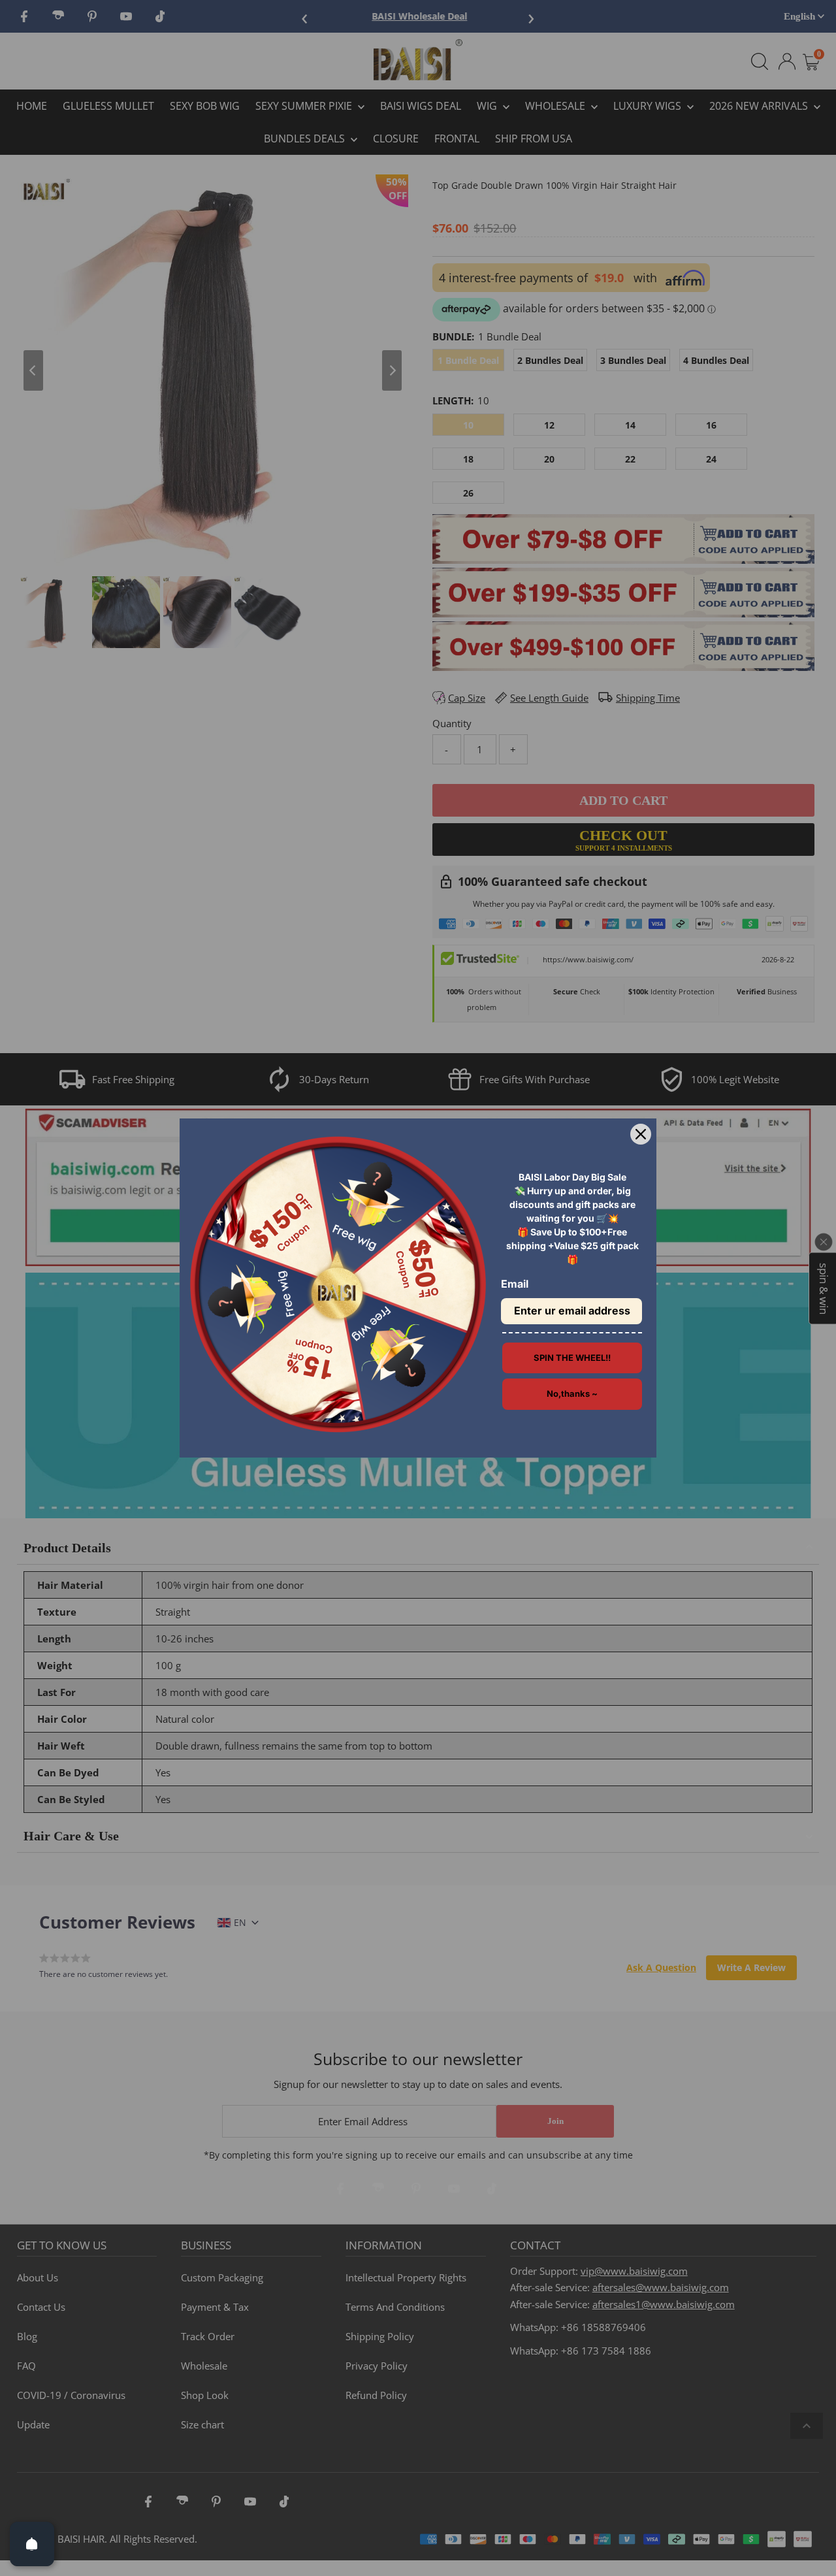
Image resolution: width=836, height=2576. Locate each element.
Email (515, 1284)
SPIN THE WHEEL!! (572, 1358)
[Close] (641, 1134)
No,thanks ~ (572, 1394)
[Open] (32, 2544)
